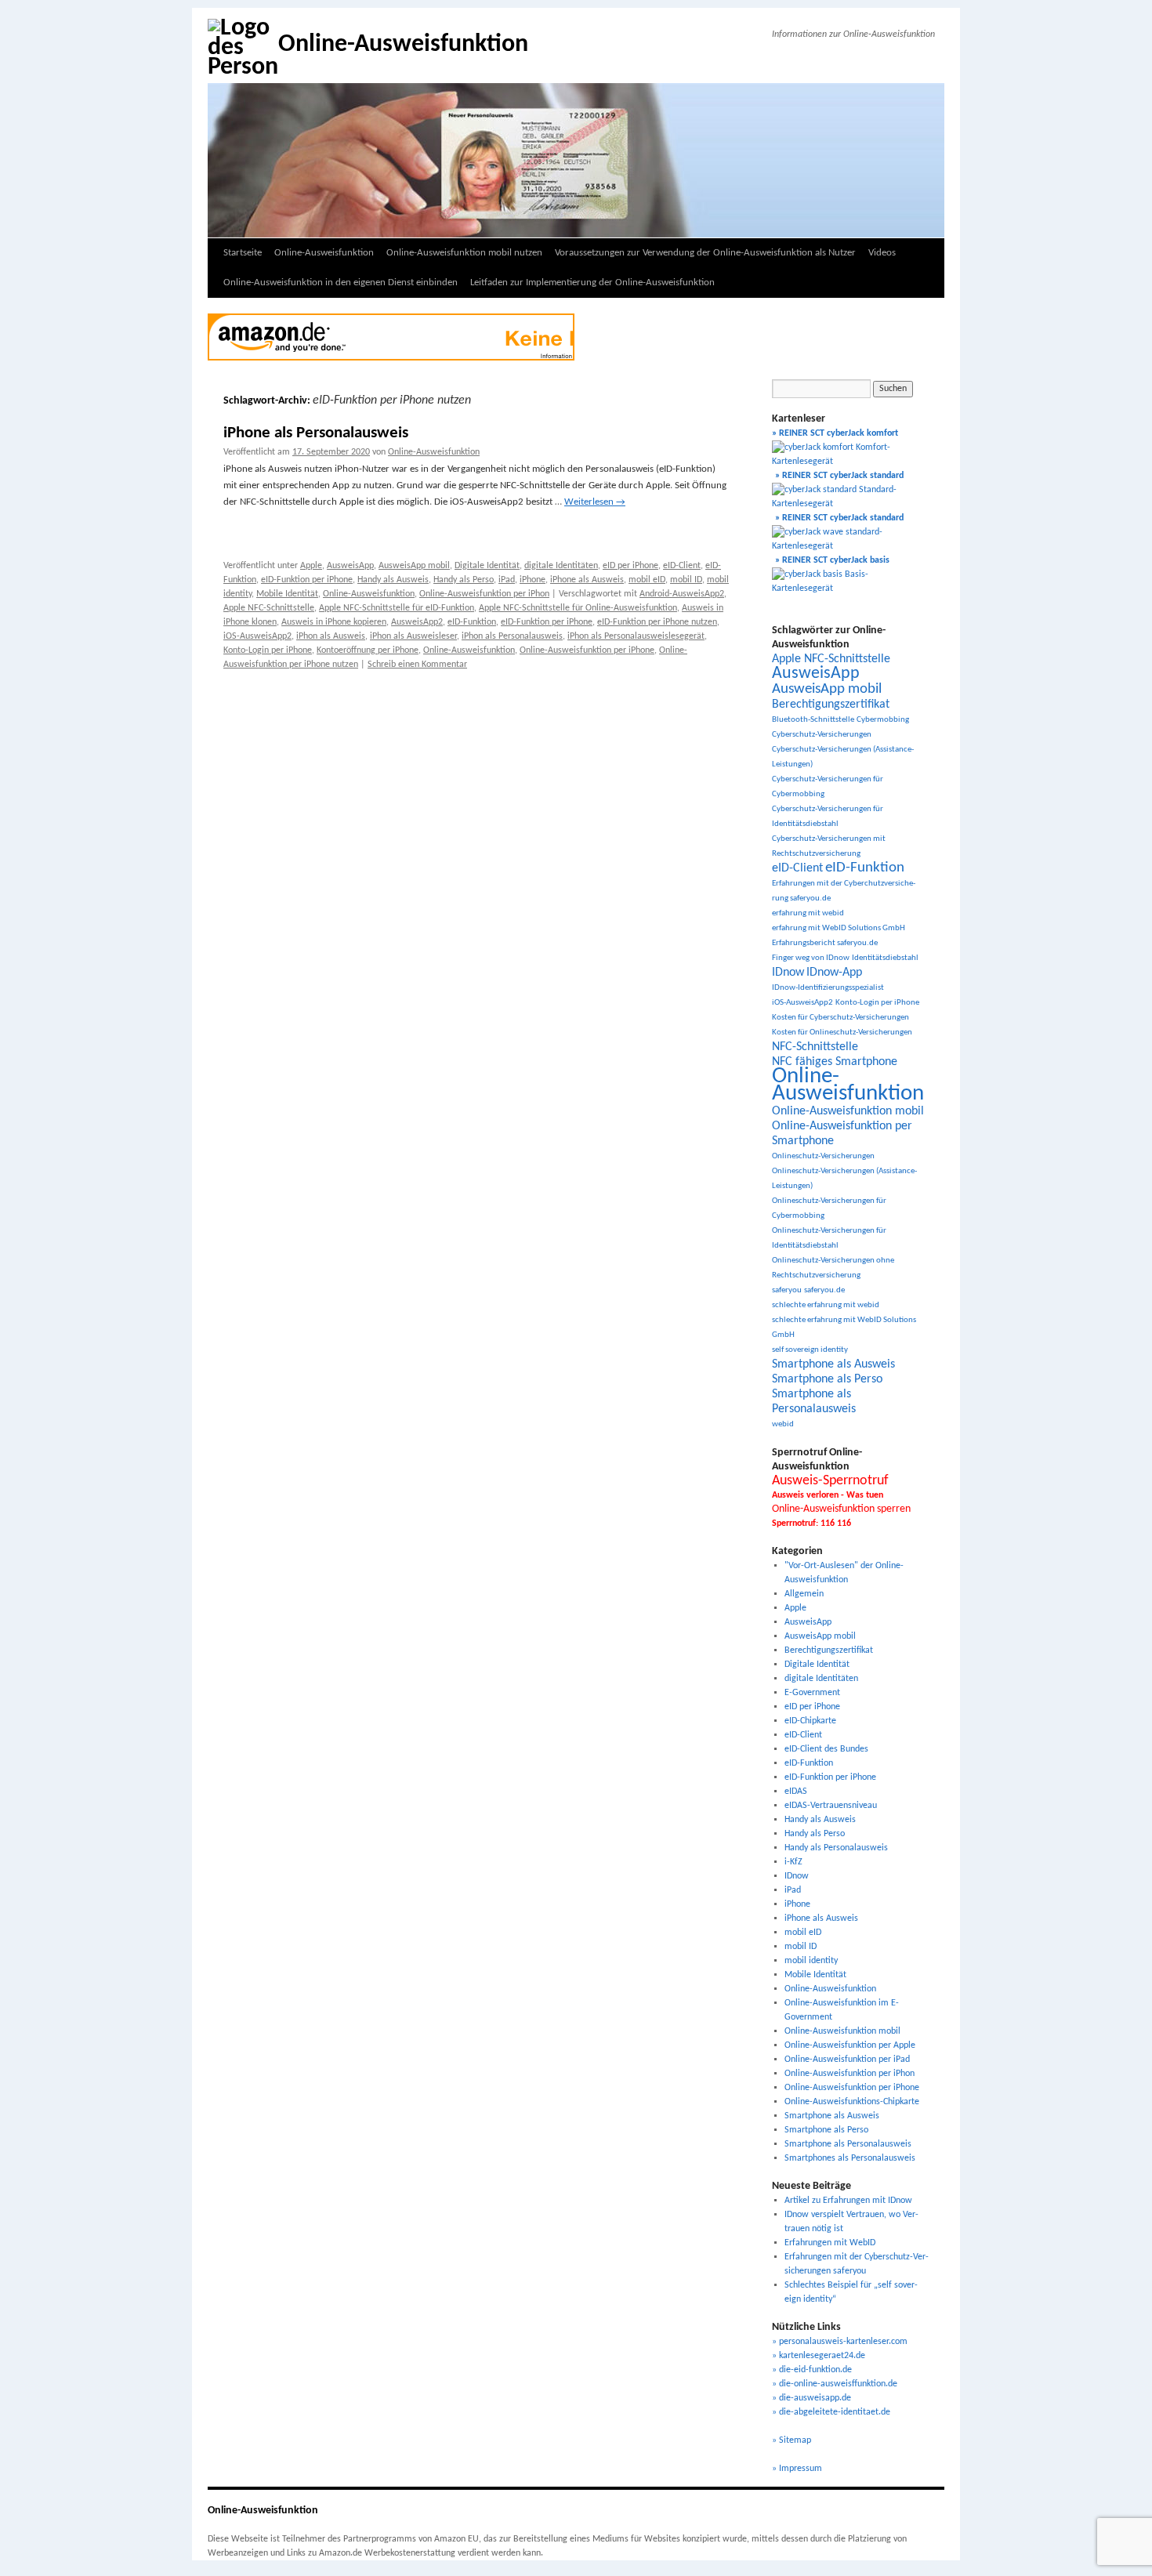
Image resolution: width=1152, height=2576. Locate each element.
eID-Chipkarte (810, 1721)
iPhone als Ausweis (587, 580)
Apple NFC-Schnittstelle (269, 608)
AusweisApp (350, 566)
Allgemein (804, 1594)
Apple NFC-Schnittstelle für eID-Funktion (397, 608)
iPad (507, 580)
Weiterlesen (595, 502)
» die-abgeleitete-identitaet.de (831, 2412)
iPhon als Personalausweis (512, 636)
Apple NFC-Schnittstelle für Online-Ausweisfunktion (578, 608)
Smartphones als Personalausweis (850, 2158)
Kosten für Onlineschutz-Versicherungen (842, 1033)
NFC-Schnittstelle (815, 1047)
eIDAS (796, 1792)
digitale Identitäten (561, 566)
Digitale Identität (487, 566)
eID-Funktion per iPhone (307, 580)
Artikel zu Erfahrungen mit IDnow (848, 2201)
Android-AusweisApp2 (682, 594)
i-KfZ (793, 1862)
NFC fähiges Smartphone (835, 1062)
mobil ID (686, 580)
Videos (882, 253)
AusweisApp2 (417, 622)
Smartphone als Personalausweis (848, 2144)
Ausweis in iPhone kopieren (334, 622)
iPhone (533, 580)
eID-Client (682, 566)
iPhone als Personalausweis (316, 433)
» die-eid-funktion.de (812, 2370)
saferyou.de (824, 1290)
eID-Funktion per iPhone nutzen (657, 622)
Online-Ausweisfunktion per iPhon (484, 594)
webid (783, 1424)
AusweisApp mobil (414, 566)
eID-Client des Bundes (826, 1749)
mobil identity (811, 1961)
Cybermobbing (883, 720)
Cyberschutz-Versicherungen (822, 735)
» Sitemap (792, 2440)
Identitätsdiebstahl (885, 958)
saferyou (787, 1290)
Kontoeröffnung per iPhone (368, 650)
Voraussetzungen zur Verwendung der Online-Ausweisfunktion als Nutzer (705, 253)
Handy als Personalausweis (836, 1848)
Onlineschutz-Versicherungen (823, 1156)
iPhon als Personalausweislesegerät (636, 636)
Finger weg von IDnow (811, 958)
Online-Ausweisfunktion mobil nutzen (464, 253)
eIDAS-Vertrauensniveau (831, 1806)
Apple (311, 566)
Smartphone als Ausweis (833, 1364)
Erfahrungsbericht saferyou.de (825, 943)
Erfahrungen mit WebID (830, 2243)
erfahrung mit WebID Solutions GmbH (839, 928)
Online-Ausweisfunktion (403, 45)
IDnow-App (834, 973)
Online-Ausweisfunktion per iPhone (587, 650)
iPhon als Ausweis (331, 636)
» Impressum (797, 2469)
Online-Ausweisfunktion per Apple (850, 2045)
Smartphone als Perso (827, 1379)
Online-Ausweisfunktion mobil (848, 1111)
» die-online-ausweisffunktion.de (835, 2384)
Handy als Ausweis (393, 580)
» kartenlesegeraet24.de (819, 2356)
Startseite (243, 253)
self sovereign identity (810, 1350)
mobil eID (647, 580)
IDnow (788, 973)
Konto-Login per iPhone (268, 650)
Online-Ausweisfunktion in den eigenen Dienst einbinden (341, 283)
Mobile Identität (287, 594)
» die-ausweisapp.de (811, 2398)
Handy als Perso (464, 580)
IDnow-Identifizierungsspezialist (828, 988)
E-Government (812, 1693)
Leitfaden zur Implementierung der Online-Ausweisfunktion (592, 283)
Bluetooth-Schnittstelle (813, 720)
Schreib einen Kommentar (417, 665)
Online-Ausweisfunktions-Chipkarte (852, 2102)
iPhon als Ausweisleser (413, 636)
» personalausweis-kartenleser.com (840, 2342)
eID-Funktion (472, 622)
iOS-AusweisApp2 (257, 636)
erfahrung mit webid (808, 913)
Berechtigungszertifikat (831, 705)
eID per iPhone (630, 566)
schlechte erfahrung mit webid (826, 1305)
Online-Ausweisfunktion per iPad (847, 2060)
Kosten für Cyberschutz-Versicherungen (840, 1018)
